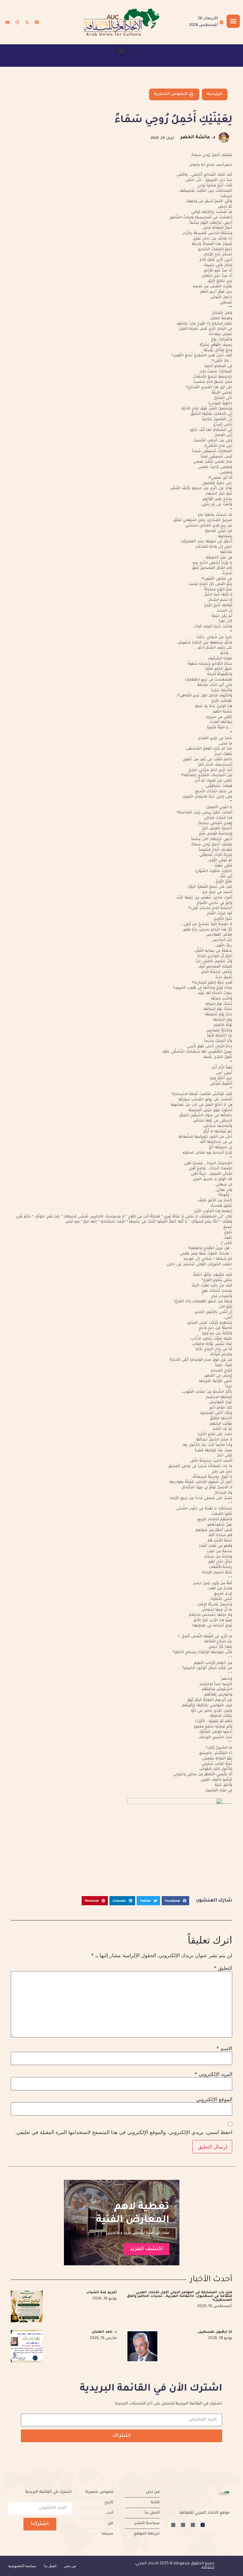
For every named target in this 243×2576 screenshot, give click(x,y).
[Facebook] (37, 22)
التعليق (223, 1968)
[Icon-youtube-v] (173, 2525)
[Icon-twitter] (193, 2525)
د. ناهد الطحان (104, 2332)
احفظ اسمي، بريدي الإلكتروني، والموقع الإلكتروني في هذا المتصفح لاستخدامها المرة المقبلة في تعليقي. (124, 2132)
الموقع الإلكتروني (214, 2099)
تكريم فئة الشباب (101, 2293)
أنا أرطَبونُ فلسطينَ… (215, 2332)
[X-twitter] (27, 22)
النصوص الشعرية (171, 94)
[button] (122, 51)
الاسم (224, 2048)
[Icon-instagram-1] (183, 2525)
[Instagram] (17, 22)
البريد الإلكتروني (213, 2074)
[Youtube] (7, 22)
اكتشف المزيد (146, 2249)
